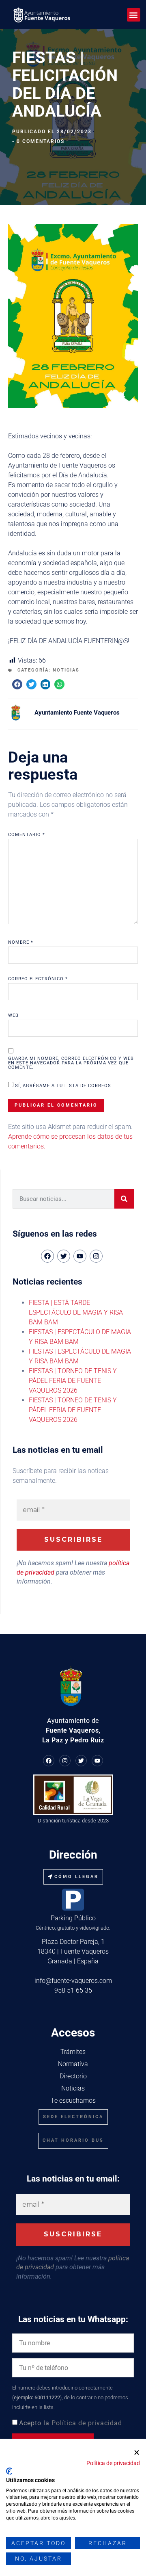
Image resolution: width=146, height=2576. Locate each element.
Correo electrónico (38, 979)
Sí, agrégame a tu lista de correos (62, 1085)
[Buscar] (124, 1199)
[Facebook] (49, 1761)
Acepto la (71, 2423)
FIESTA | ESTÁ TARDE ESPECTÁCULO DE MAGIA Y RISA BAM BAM (76, 1312)
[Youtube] (97, 1761)
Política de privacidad (87, 2423)
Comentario (27, 835)
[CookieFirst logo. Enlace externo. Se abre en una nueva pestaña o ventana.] (9, 2471)
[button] (134, 15)
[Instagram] (96, 1256)
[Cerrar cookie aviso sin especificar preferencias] (137, 2453)
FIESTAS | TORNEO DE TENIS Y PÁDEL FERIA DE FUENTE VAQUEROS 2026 (73, 1381)
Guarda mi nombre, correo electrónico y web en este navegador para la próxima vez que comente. (71, 1063)
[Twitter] (81, 1761)
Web (13, 1015)
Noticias (66, 670)
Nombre (21, 942)
